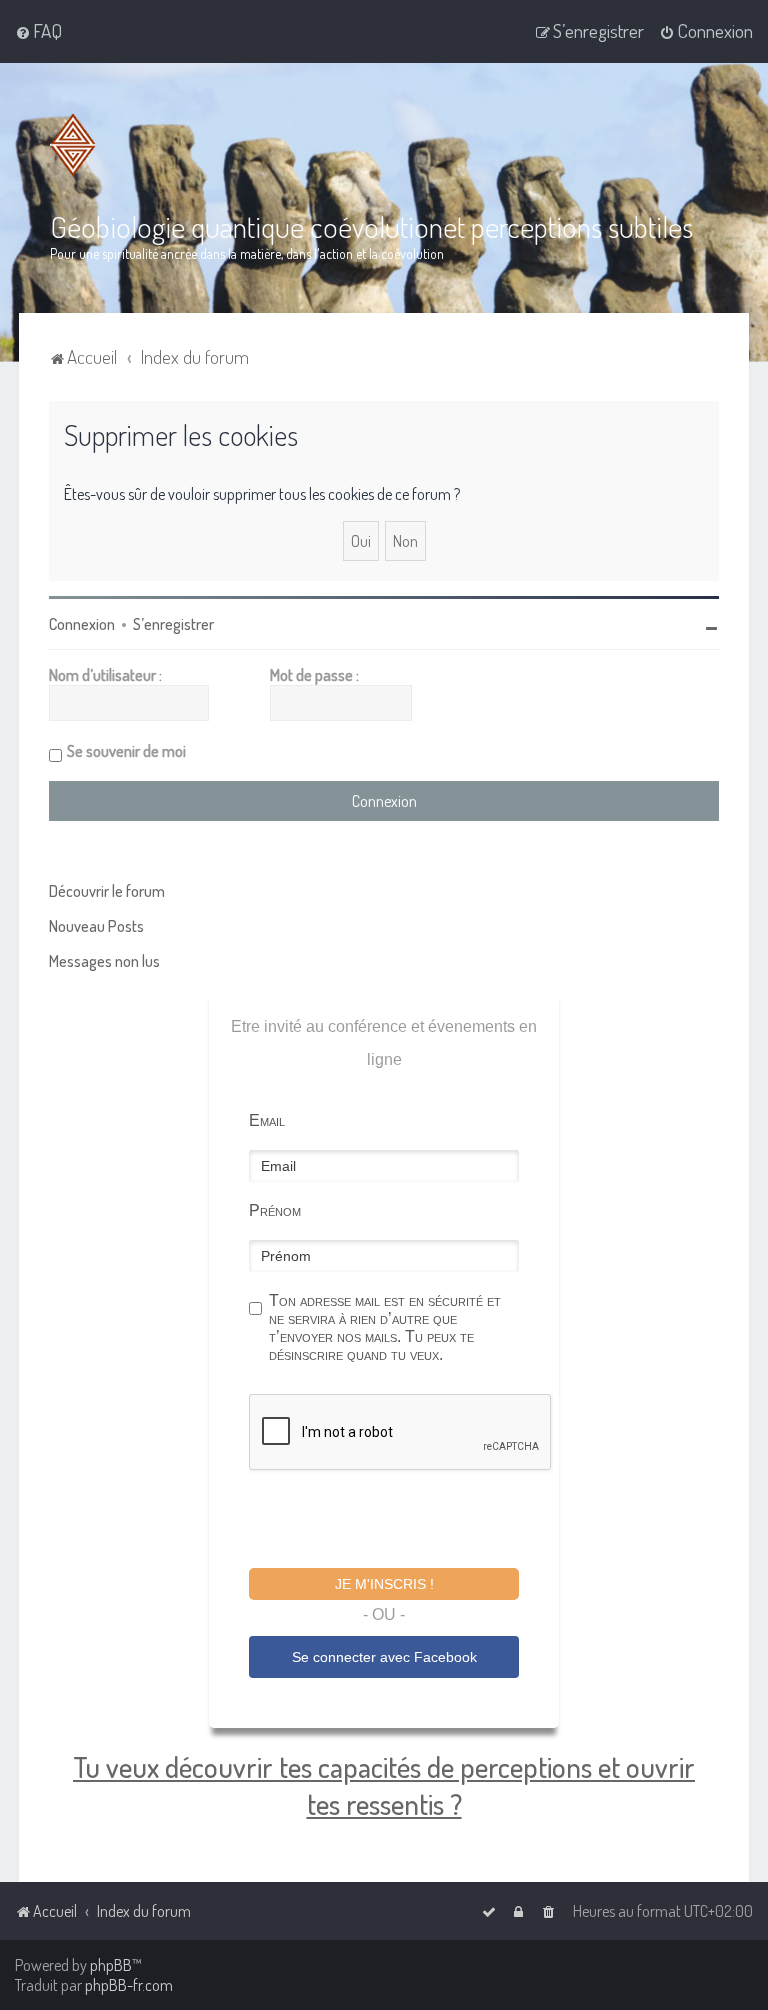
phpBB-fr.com (129, 1985)
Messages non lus (104, 961)
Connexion (82, 624)
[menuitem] (38, 31)
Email (267, 1120)
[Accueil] (77, 145)
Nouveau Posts (96, 926)
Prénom (275, 1210)
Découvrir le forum (107, 891)
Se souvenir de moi (126, 751)
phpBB (111, 1965)
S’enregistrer (173, 624)
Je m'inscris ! (384, 1584)
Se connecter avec (384, 1657)
